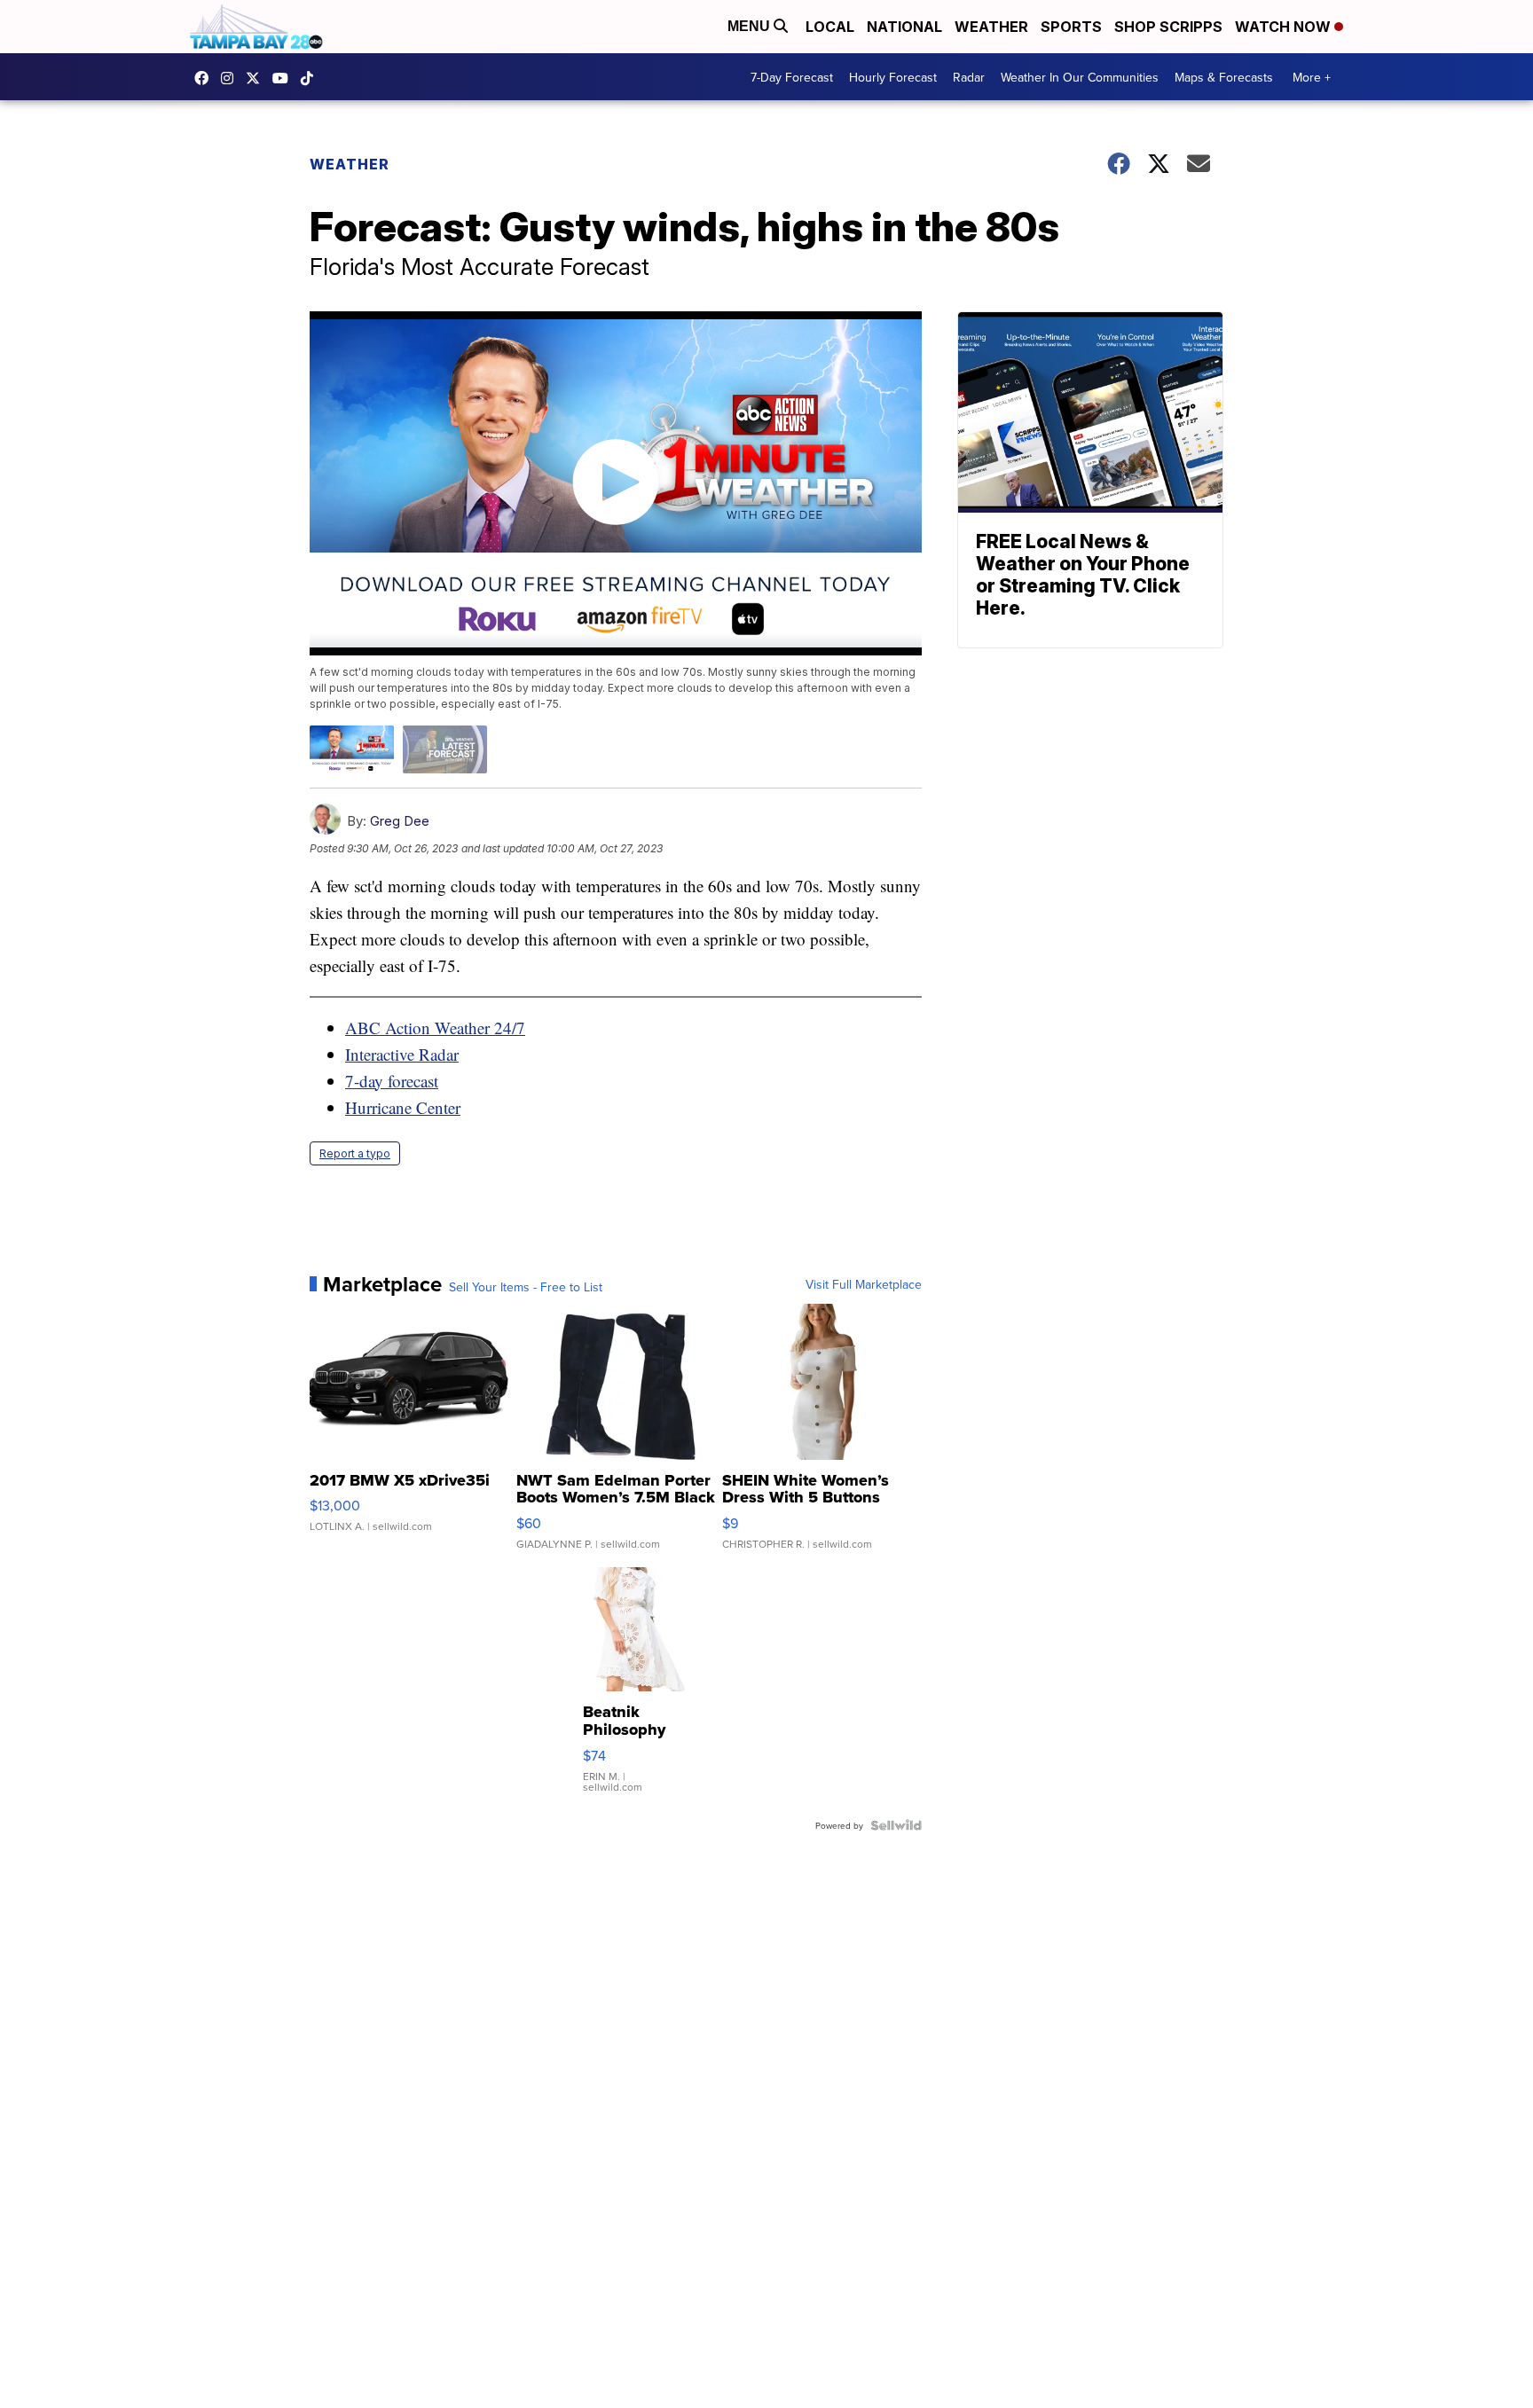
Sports (1071, 27)
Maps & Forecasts (1224, 77)
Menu (751, 26)
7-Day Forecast (792, 77)
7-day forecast (392, 1081)
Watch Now (1285, 27)
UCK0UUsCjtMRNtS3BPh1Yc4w (285, 78)
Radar (969, 77)
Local (830, 27)
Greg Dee (400, 821)
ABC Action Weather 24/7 (435, 1028)
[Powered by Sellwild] (896, 1825)
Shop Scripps (1168, 27)
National (904, 27)
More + (1312, 77)
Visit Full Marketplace (864, 1284)
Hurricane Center (403, 1107)
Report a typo (355, 1153)
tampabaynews (206, 78)
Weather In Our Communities (1080, 77)
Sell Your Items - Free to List (526, 1287)
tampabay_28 (232, 78)
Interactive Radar (402, 1054)
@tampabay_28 (311, 78)
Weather (991, 27)
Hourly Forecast (893, 77)
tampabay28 (257, 78)
